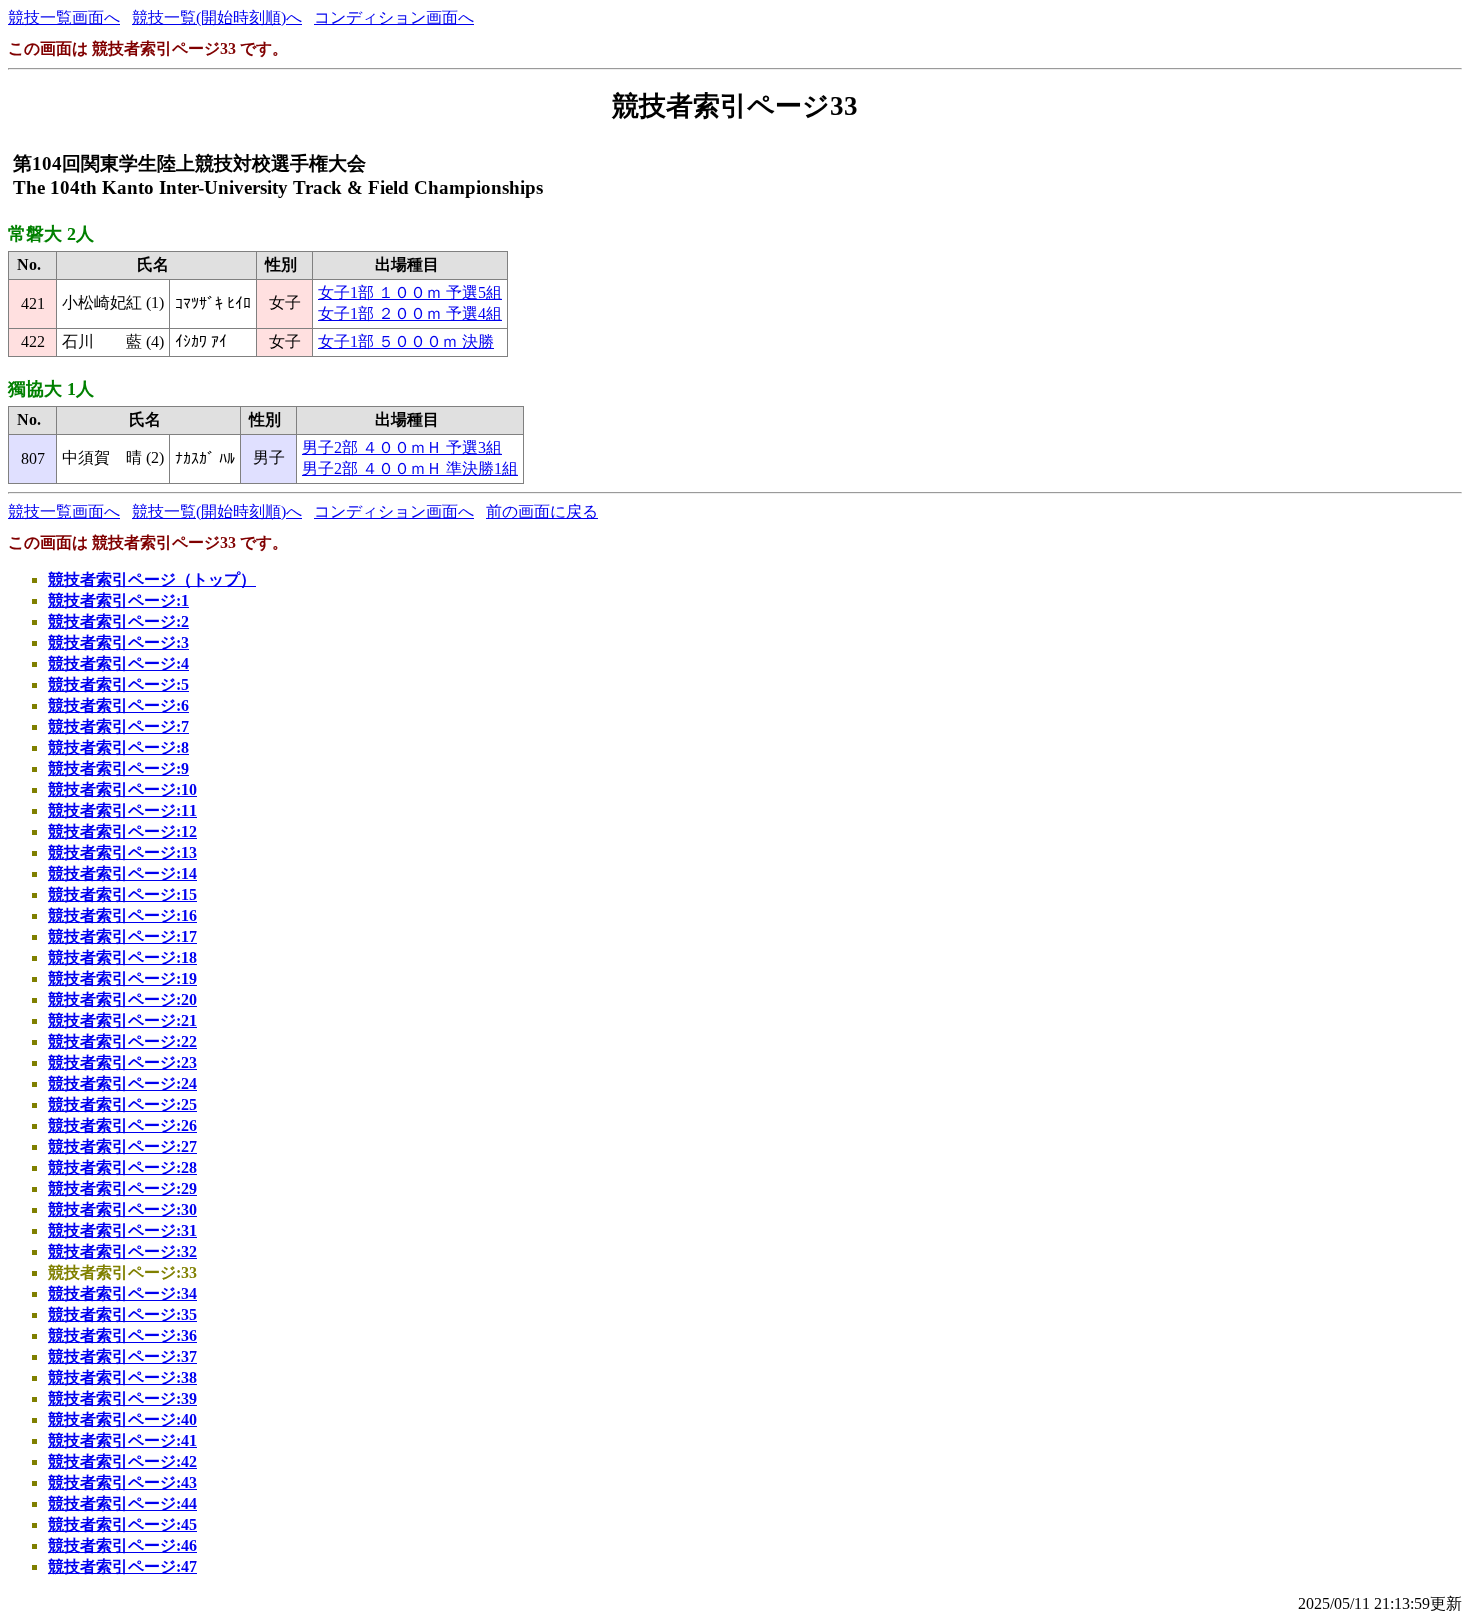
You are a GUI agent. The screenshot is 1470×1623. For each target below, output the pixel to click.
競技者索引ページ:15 (122, 894)
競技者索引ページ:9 (118, 768)
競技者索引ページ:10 (122, 789)
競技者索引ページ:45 (122, 1524)
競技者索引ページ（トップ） (152, 579)
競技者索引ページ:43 (122, 1482)
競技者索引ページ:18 (122, 957)
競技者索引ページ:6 (118, 705)
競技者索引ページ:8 (118, 747)
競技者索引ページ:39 (122, 1398)
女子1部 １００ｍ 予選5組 (410, 292)
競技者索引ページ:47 (122, 1566)
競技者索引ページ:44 (122, 1503)
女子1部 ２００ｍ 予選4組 (410, 313)
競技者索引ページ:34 (122, 1293)
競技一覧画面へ (64, 17)
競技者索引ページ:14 (122, 873)
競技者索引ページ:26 (122, 1125)
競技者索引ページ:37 (122, 1356)
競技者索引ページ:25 (122, 1104)
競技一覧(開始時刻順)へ (217, 17)
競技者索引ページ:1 (118, 600)
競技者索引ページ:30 (122, 1209)
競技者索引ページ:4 (118, 663)
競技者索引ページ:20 (122, 999)
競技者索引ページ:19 (122, 978)
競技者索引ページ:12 (122, 831)
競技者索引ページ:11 (122, 810)
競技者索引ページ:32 (122, 1251)
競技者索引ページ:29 (122, 1188)
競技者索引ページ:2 (118, 621)
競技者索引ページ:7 (118, 726)
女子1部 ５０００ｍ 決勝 (406, 341)
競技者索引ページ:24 (122, 1083)
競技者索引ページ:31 (122, 1230)
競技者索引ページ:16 (122, 915)
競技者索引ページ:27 (122, 1146)
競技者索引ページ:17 (122, 936)
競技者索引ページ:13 (122, 852)
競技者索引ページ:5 (118, 684)
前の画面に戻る (542, 511)
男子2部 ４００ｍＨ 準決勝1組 (410, 468)
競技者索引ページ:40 (122, 1419)
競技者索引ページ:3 (118, 642)
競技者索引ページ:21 (122, 1020)
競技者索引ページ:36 (122, 1335)
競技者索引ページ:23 (122, 1062)
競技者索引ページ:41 (122, 1440)
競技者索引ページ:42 (122, 1461)
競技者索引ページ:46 (122, 1545)
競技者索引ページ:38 (122, 1377)
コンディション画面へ (394, 17)
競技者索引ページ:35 (122, 1314)
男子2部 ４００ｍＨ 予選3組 (402, 447)
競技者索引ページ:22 (122, 1041)
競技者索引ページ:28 (122, 1167)
